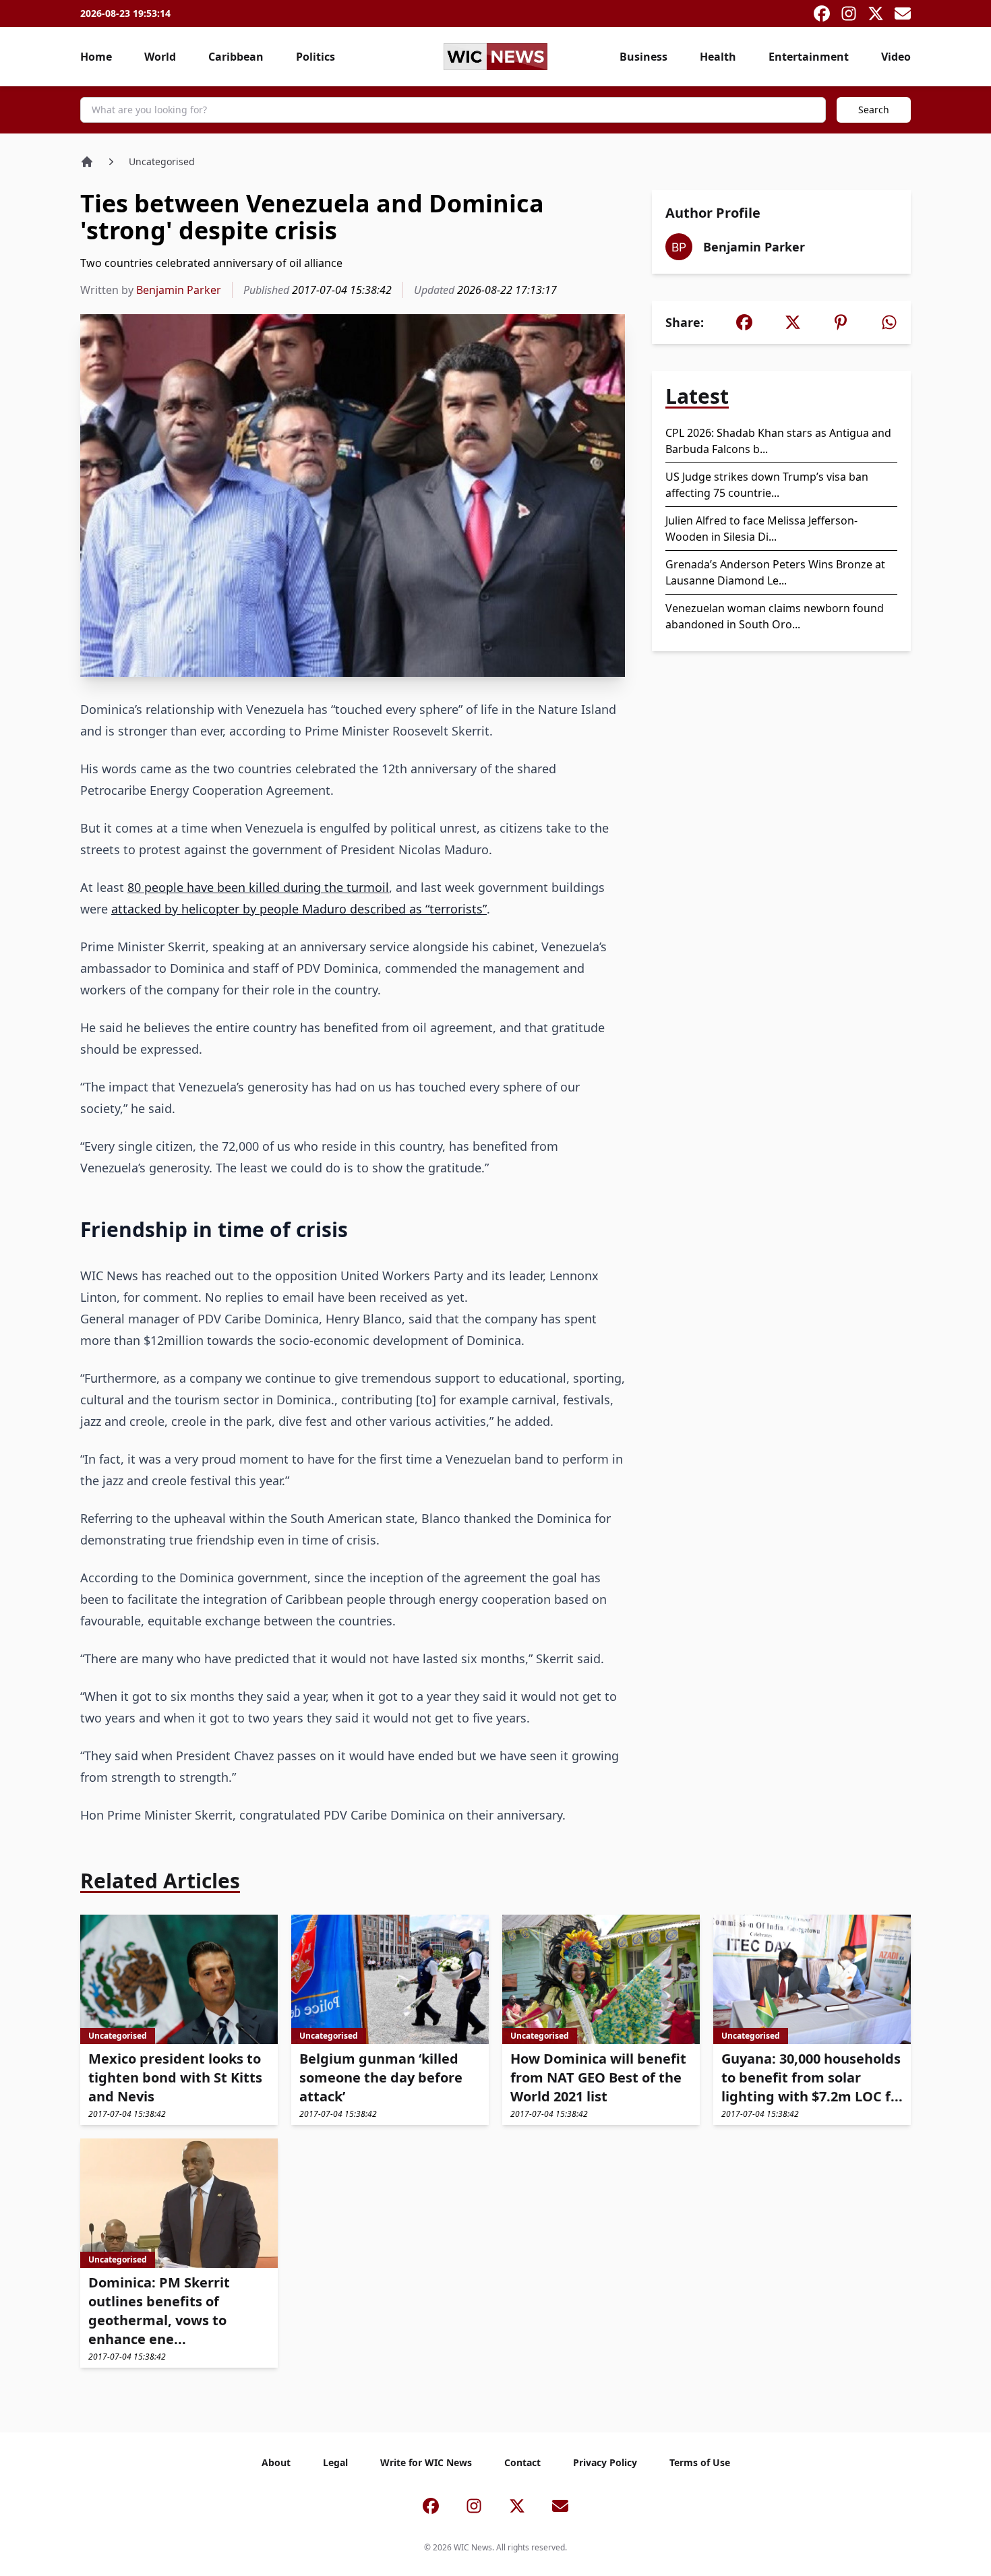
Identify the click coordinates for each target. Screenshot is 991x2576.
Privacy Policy (605, 2462)
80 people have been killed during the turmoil (258, 887)
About (276, 2462)
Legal (335, 2462)
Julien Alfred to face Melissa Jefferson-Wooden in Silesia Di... (761, 529)
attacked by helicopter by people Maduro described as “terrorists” (299, 909)
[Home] (87, 162)
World (160, 57)
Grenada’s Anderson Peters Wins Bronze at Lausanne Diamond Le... (775, 572)
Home (96, 57)
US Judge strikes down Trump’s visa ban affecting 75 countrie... (767, 485)
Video (896, 57)
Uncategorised (162, 161)
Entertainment (809, 57)
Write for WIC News (426, 2462)
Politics (316, 57)
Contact (522, 2462)
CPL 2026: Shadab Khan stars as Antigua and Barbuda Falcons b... (778, 441)
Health (718, 57)
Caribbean (236, 57)
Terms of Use (700, 2462)
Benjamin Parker (179, 290)
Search (874, 110)
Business (643, 57)
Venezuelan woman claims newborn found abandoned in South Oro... (775, 616)
